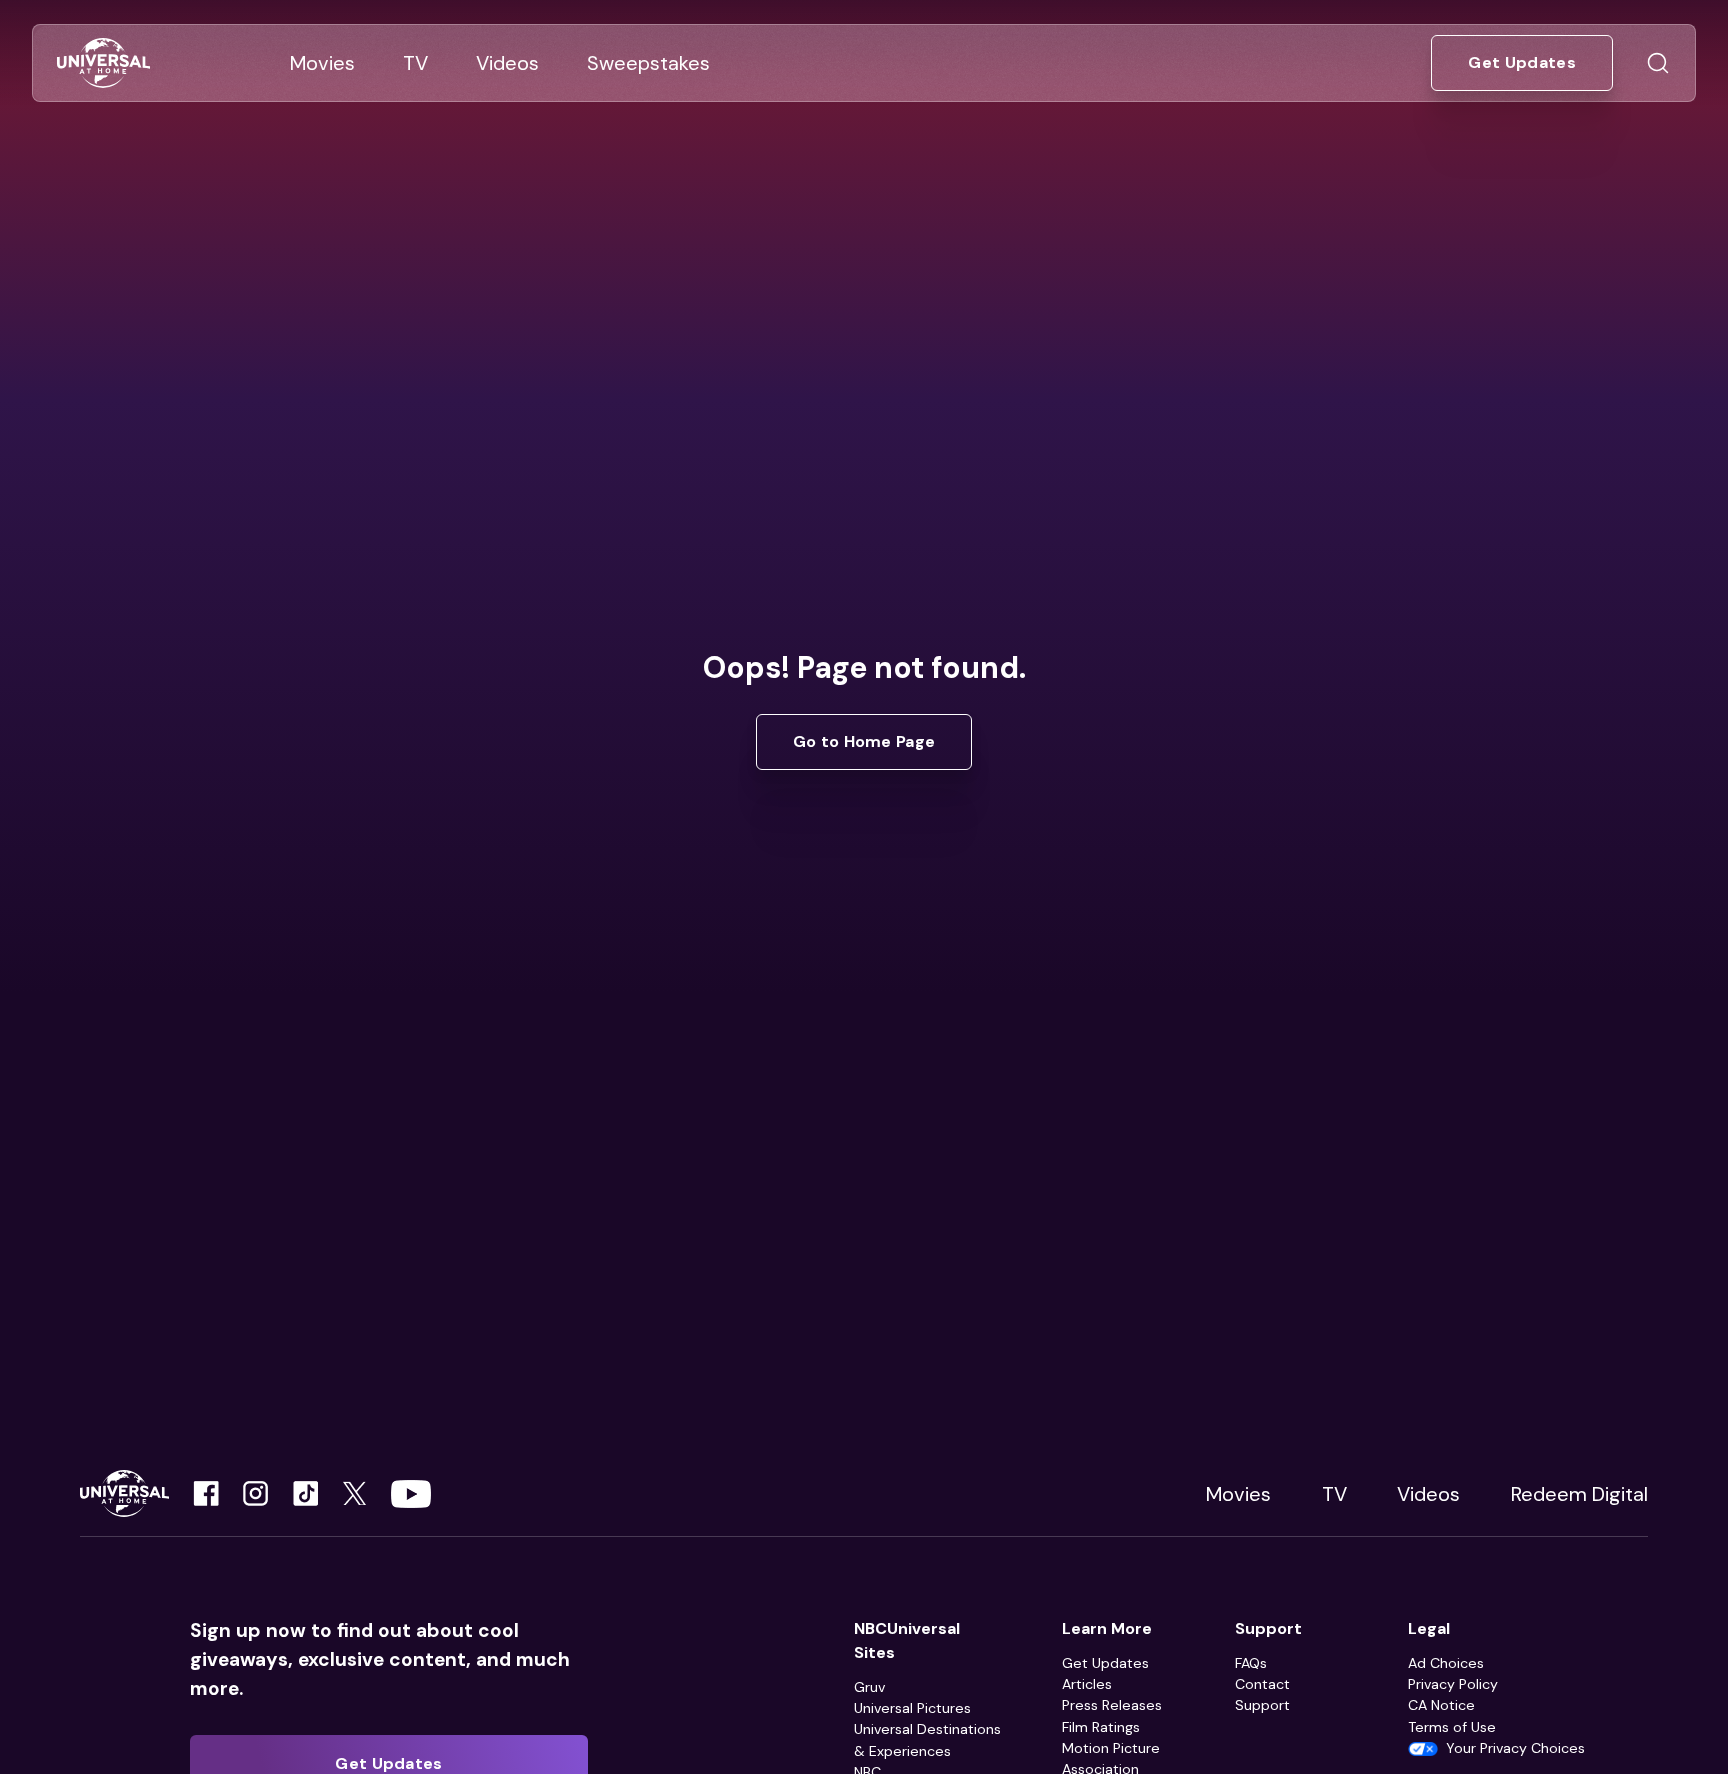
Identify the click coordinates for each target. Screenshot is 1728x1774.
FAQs (1251, 1663)
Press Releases (1112, 1705)
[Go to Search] (1658, 63)
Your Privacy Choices (1515, 1748)
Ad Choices (1446, 1663)
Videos (1428, 1494)
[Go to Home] (103, 63)
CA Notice (1441, 1705)
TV (1334, 1494)
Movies (1238, 1494)
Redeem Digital (1579, 1494)
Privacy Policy (1453, 1684)
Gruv (869, 1687)
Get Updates (1105, 1663)
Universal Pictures (912, 1708)
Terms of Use (1452, 1727)
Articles (1087, 1684)
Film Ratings (1101, 1727)
